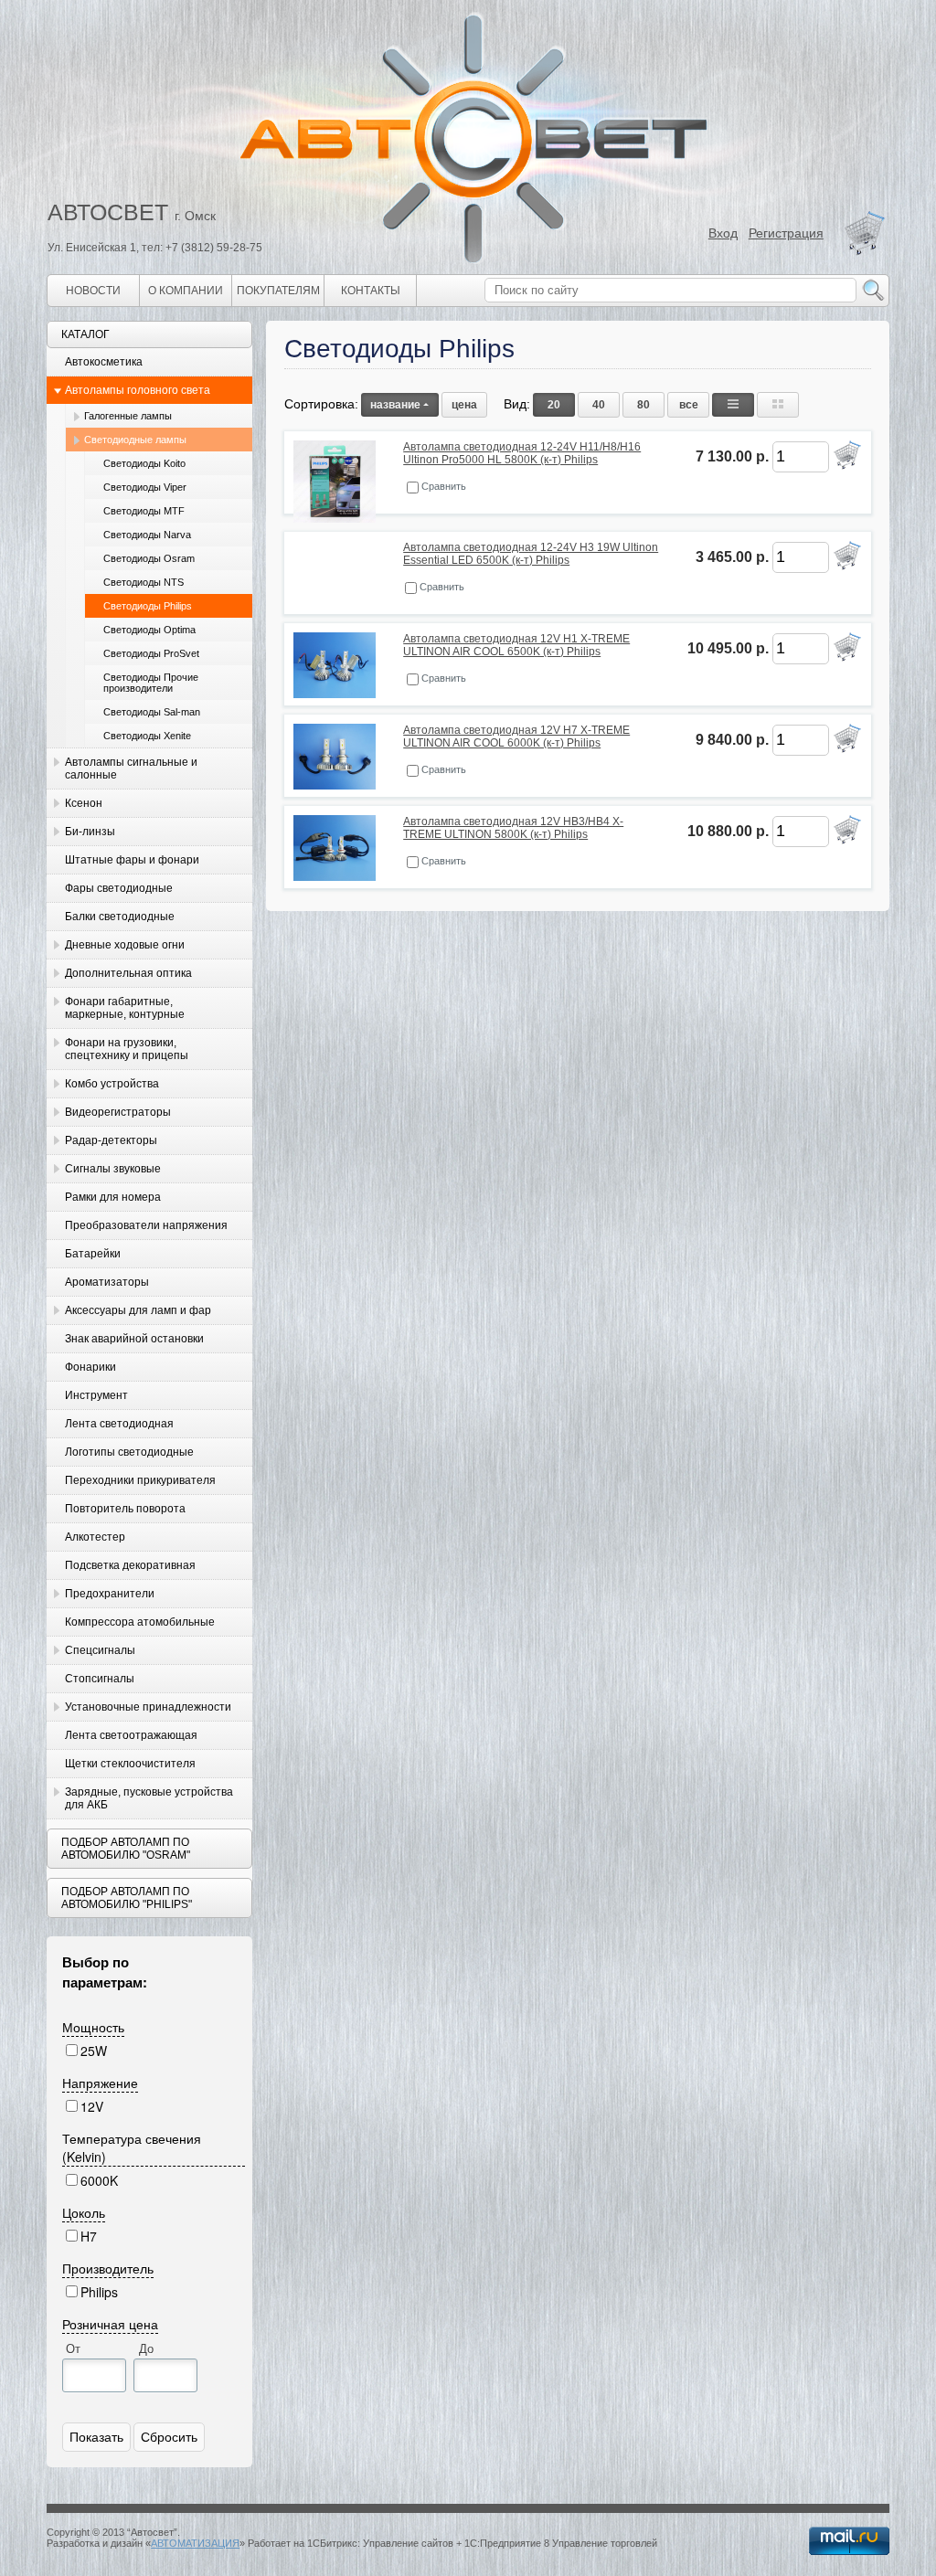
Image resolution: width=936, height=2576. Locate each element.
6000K (99, 2180)
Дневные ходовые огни (125, 945)
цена (464, 405)
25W (94, 2051)
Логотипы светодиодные (129, 1452)
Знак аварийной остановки (134, 1339)
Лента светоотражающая (131, 1735)
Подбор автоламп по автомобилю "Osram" (126, 1849)
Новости (93, 291)
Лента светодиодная (119, 1424)
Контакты (371, 291)
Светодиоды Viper (145, 487)
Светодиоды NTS (144, 582)
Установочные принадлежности (148, 1707)
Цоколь (84, 2212)
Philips (99, 2292)
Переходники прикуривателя (140, 1480)
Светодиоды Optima (149, 630)
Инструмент (96, 1395)
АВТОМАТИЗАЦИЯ (195, 2543)
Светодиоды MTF (144, 511)
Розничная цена (110, 2324)
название (395, 405)
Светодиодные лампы (135, 440)
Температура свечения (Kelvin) (132, 2147)
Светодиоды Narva (147, 535)
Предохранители (110, 1594)
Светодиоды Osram (149, 558)
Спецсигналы (100, 1650)
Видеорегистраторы (118, 1112)
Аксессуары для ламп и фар (138, 1310)
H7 (89, 2236)
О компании (186, 291)
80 (643, 405)
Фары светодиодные (119, 888)
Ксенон (84, 803)
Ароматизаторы (107, 1282)
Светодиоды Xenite (147, 736)
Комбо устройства (112, 1084)
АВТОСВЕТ (108, 212)
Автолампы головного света (138, 390)
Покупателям (278, 291)
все (689, 405)
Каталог (85, 334)
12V (92, 2106)
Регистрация (786, 233)
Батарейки (93, 1254)
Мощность (93, 2027)
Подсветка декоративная (130, 1565)
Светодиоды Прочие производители (151, 683)
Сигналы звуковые (113, 1169)
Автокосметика (104, 362)
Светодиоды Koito (144, 463)
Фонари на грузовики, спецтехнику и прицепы (127, 1049)
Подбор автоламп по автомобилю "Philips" (127, 1898)
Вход (723, 233)
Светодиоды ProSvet (151, 653)
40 (599, 405)
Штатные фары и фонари (132, 860)
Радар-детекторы (111, 1140)
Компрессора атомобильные (140, 1622)
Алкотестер (95, 1537)
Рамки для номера (113, 1197)
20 (554, 405)
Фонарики (90, 1367)
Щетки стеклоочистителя (130, 1764)
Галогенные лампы (128, 416)
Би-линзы (90, 832)
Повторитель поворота (125, 1509)
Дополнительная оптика (128, 973)
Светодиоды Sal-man (152, 712)
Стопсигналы (100, 1679)
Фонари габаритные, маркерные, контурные (125, 1008)
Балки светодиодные (120, 917)
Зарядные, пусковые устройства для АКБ (149, 1798)
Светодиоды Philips (148, 606)
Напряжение (100, 2083)
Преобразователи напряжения (146, 1225)
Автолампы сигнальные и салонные (131, 769)
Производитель (108, 2268)
